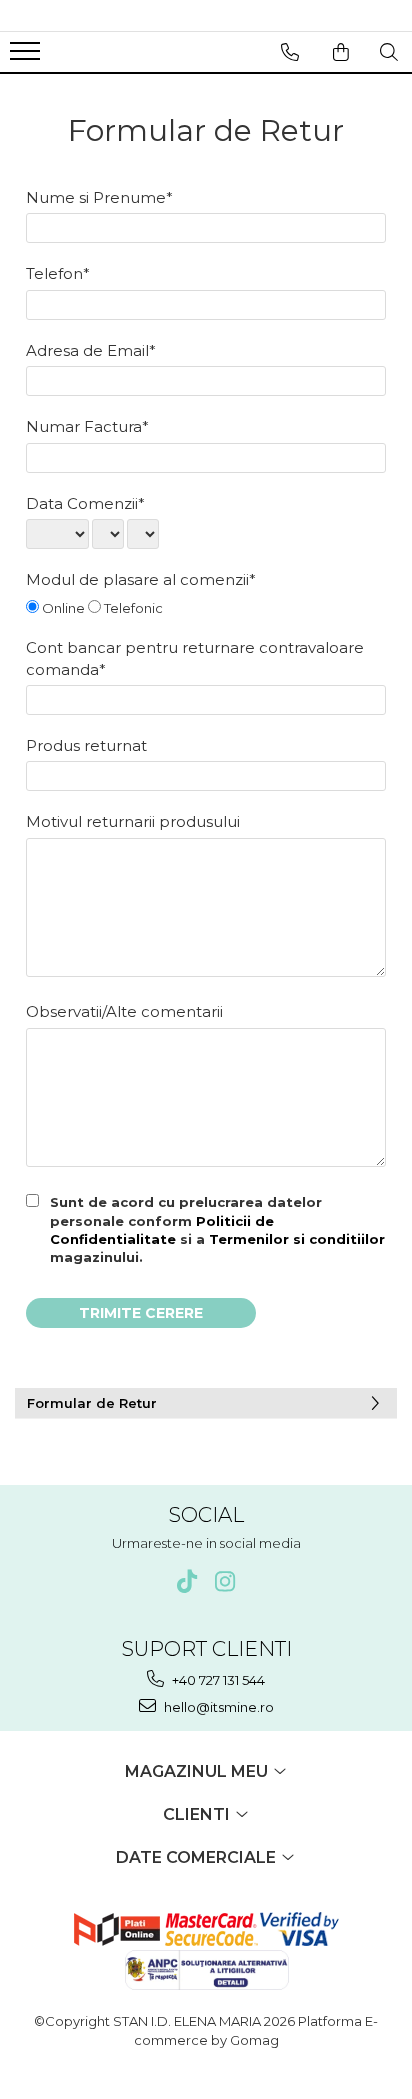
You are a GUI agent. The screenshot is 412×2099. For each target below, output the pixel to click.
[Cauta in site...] (389, 52)
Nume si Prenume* (99, 197)
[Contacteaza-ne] (290, 52)
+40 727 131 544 (217, 1680)
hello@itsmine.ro (217, 1707)
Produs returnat (86, 745)
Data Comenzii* (85, 503)
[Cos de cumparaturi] (341, 52)
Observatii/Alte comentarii (124, 1011)
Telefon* (58, 273)
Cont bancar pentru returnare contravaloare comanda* (195, 658)
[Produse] (27, 57)
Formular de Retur (92, 1403)
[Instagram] (225, 1581)
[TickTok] (187, 1581)
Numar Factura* (87, 426)
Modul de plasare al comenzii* (141, 579)
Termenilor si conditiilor (297, 1239)
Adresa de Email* (91, 350)
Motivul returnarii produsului (133, 821)
